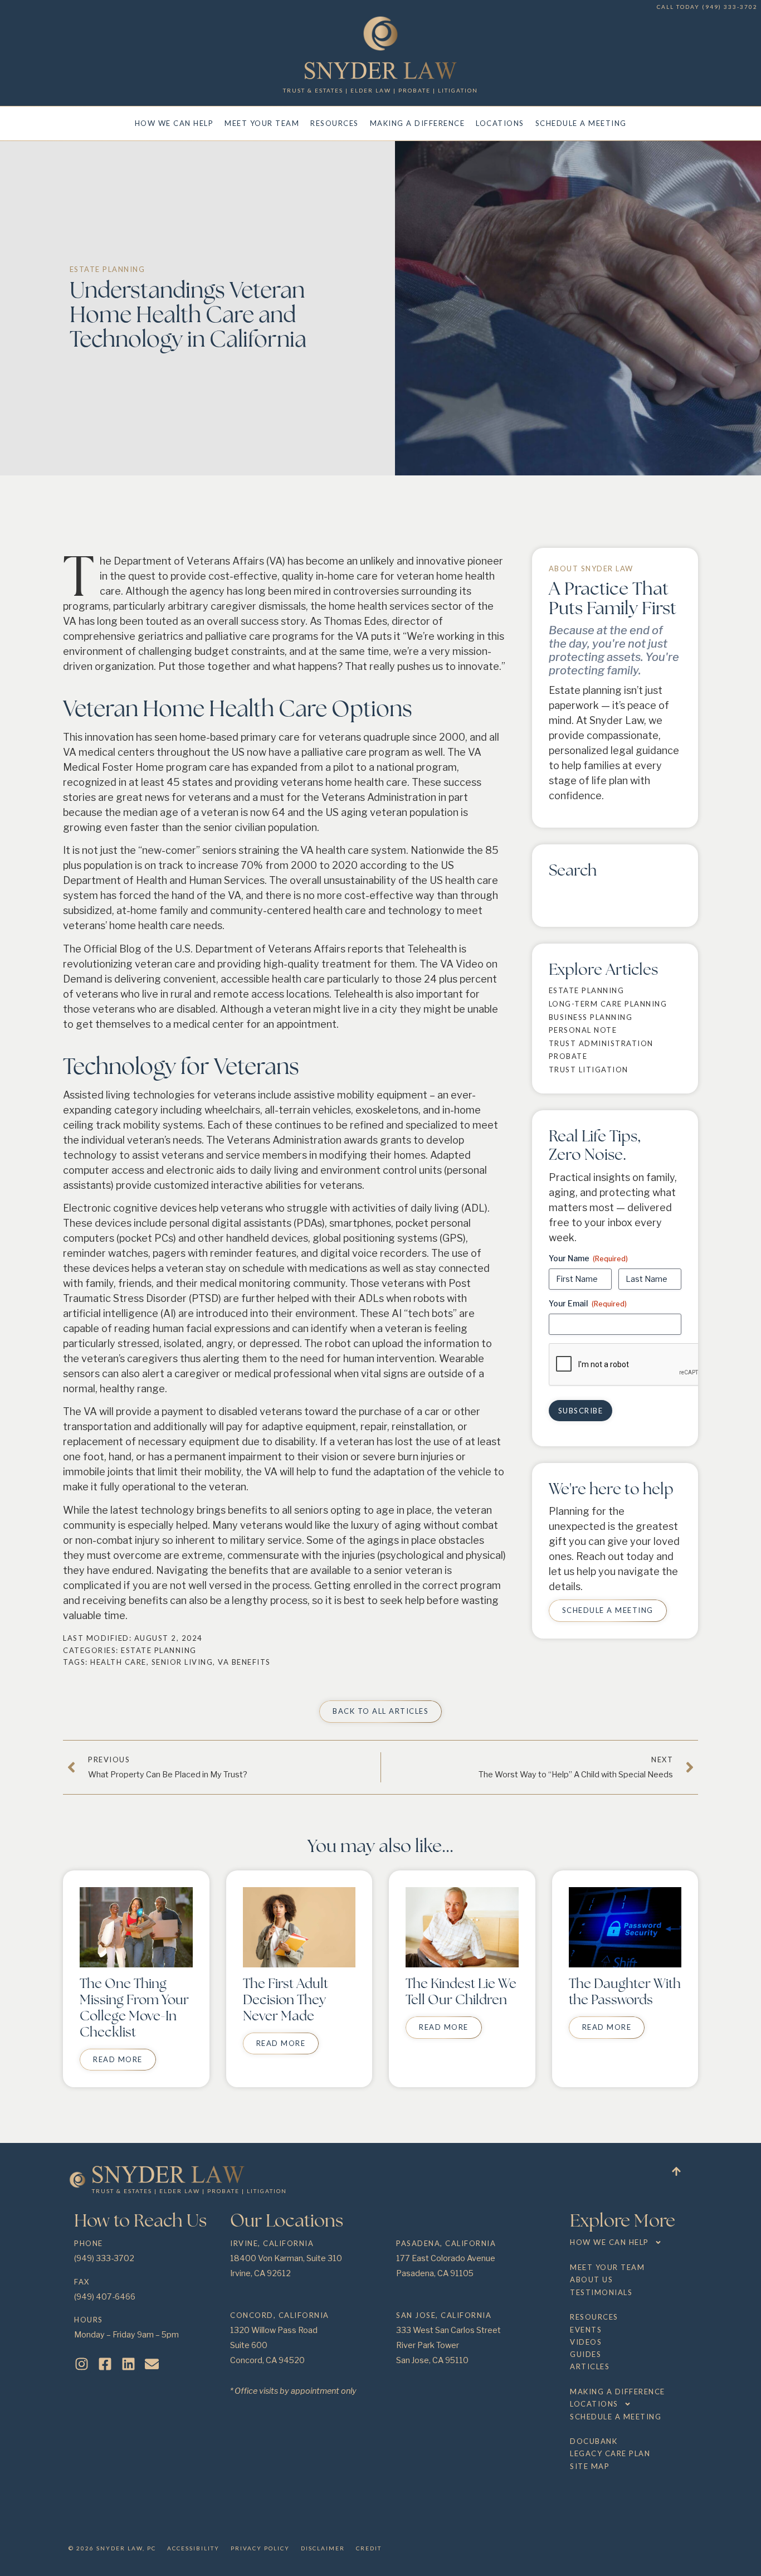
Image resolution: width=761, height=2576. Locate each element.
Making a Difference (418, 123)
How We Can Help (174, 123)
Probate (568, 1056)
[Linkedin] (128, 2364)
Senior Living (182, 1662)
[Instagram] (82, 2364)
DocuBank (594, 2441)
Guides (586, 2354)
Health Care (118, 1662)
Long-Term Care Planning (608, 1004)
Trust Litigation (589, 1070)
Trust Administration (601, 1043)
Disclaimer (323, 2548)
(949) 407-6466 (105, 2297)
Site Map (590, 2466)
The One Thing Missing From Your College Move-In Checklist (134, 2007)
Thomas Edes (355, 621)
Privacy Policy (260, 2548)
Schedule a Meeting (581, 123)
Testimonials (601, 2292)
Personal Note (583, 1030)
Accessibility (193, 2548)
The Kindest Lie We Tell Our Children (461, 1991)
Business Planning (591, 1017)
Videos (586, 2342)
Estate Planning (108, 269)
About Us (591, 2279)
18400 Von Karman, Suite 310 (286, 2258)
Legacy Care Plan (610, 2453)
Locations (500, 123)
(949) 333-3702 (730, 7)
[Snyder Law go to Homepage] (381, 71)
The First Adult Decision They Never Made (286, 1999)
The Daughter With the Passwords (625, 1991)
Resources (335, 123)
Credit (369, 2548)
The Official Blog (102, 949)
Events (586, 2330)
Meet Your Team (262, 123)
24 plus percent (460, 979)
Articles (590, 2366)
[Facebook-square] (105, 2364)
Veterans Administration (379, 797)
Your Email (588, 1303)
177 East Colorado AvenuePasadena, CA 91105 (446, 2259)
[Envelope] (152, 2364)
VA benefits (244, 1662)
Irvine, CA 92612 (260, 2273)
